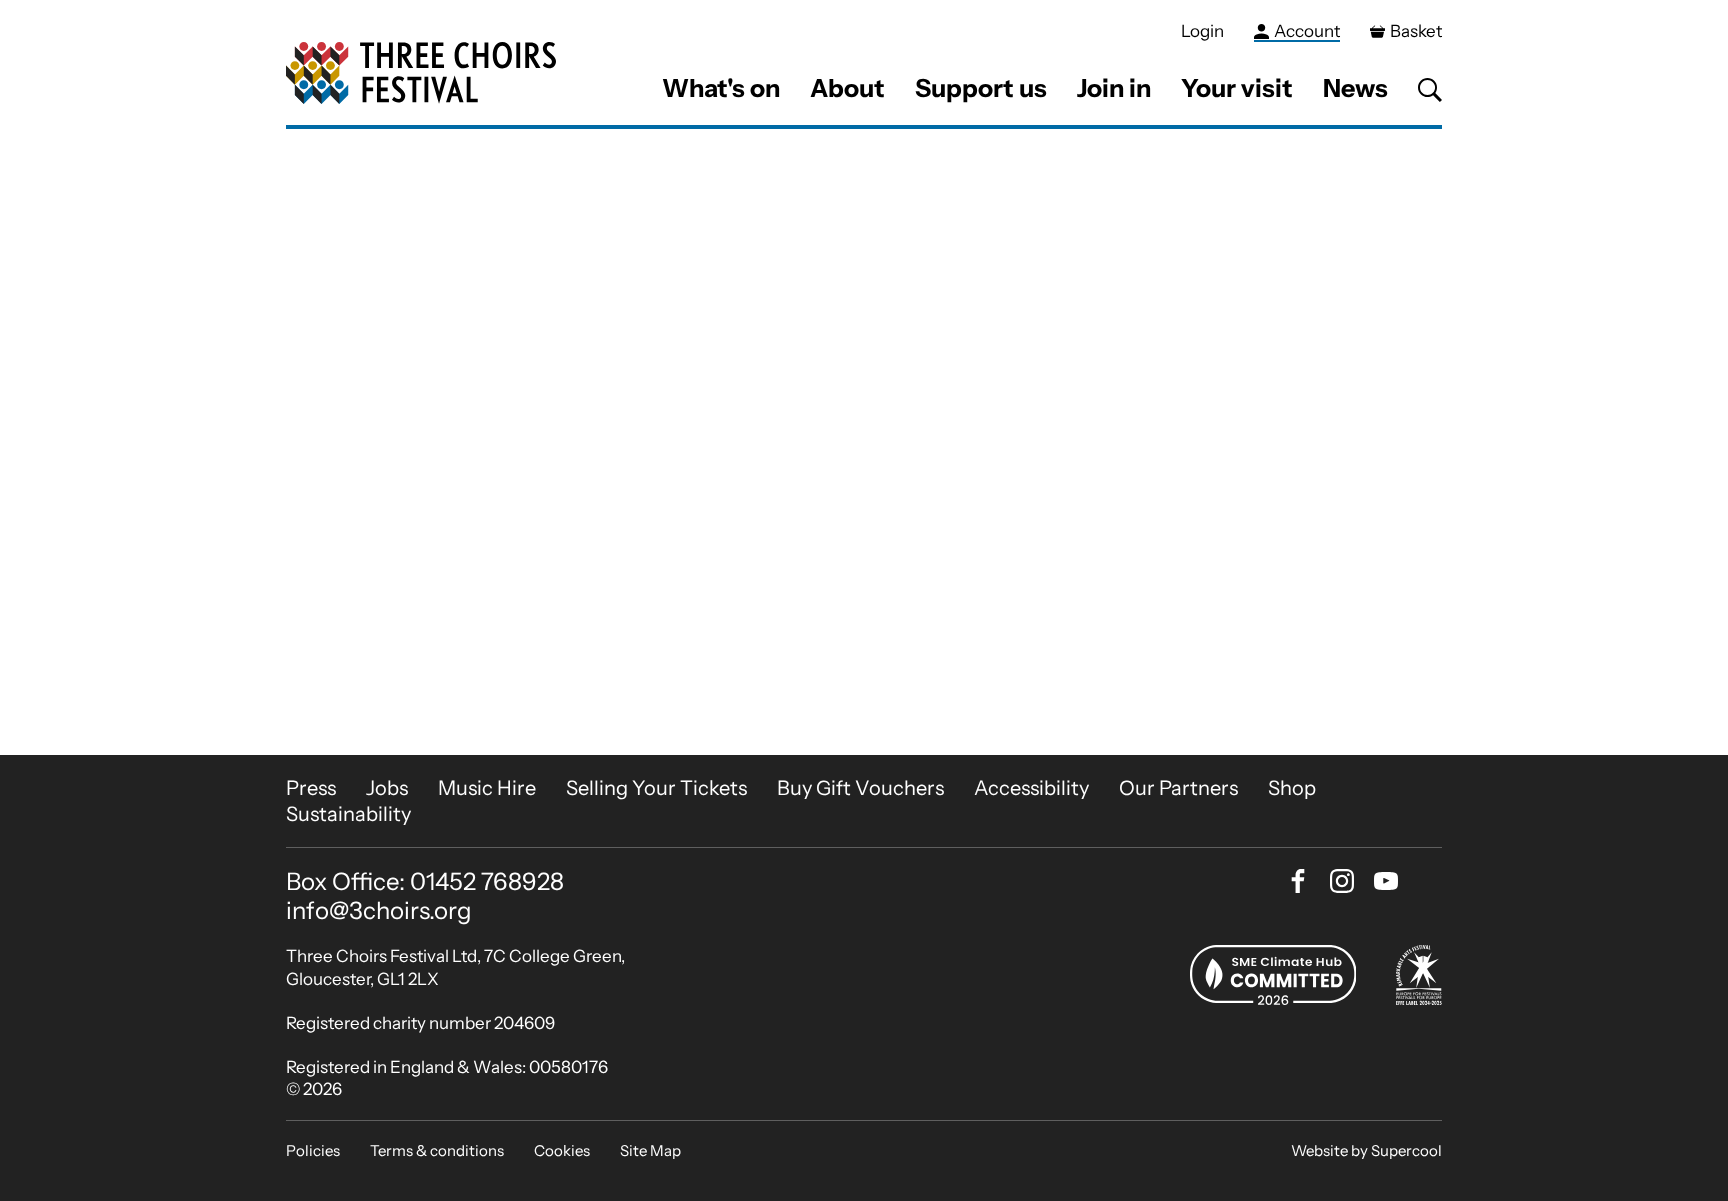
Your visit (1237, 88)
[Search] (1430, 90)
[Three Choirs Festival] (421, 73)
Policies (313, 1150)
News (1355, 88)
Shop (1292, 788)
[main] (864, 442)
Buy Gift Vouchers (860, 788)
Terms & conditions (437, 1150)
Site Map (650, 1150)
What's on (721, 88)
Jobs (387, 788)
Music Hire (487, 788)
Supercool (1406, 1150)
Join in (1114, 88)
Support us (981, 88)
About (847, 88)
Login (1202, 31)
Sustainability (348, 814)
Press (311, 788)
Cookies (562, 1150)
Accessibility (1031, 788)
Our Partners (1178, 788)
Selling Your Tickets (656, 788)
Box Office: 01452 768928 (425, 882)
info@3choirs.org (379, 910)
